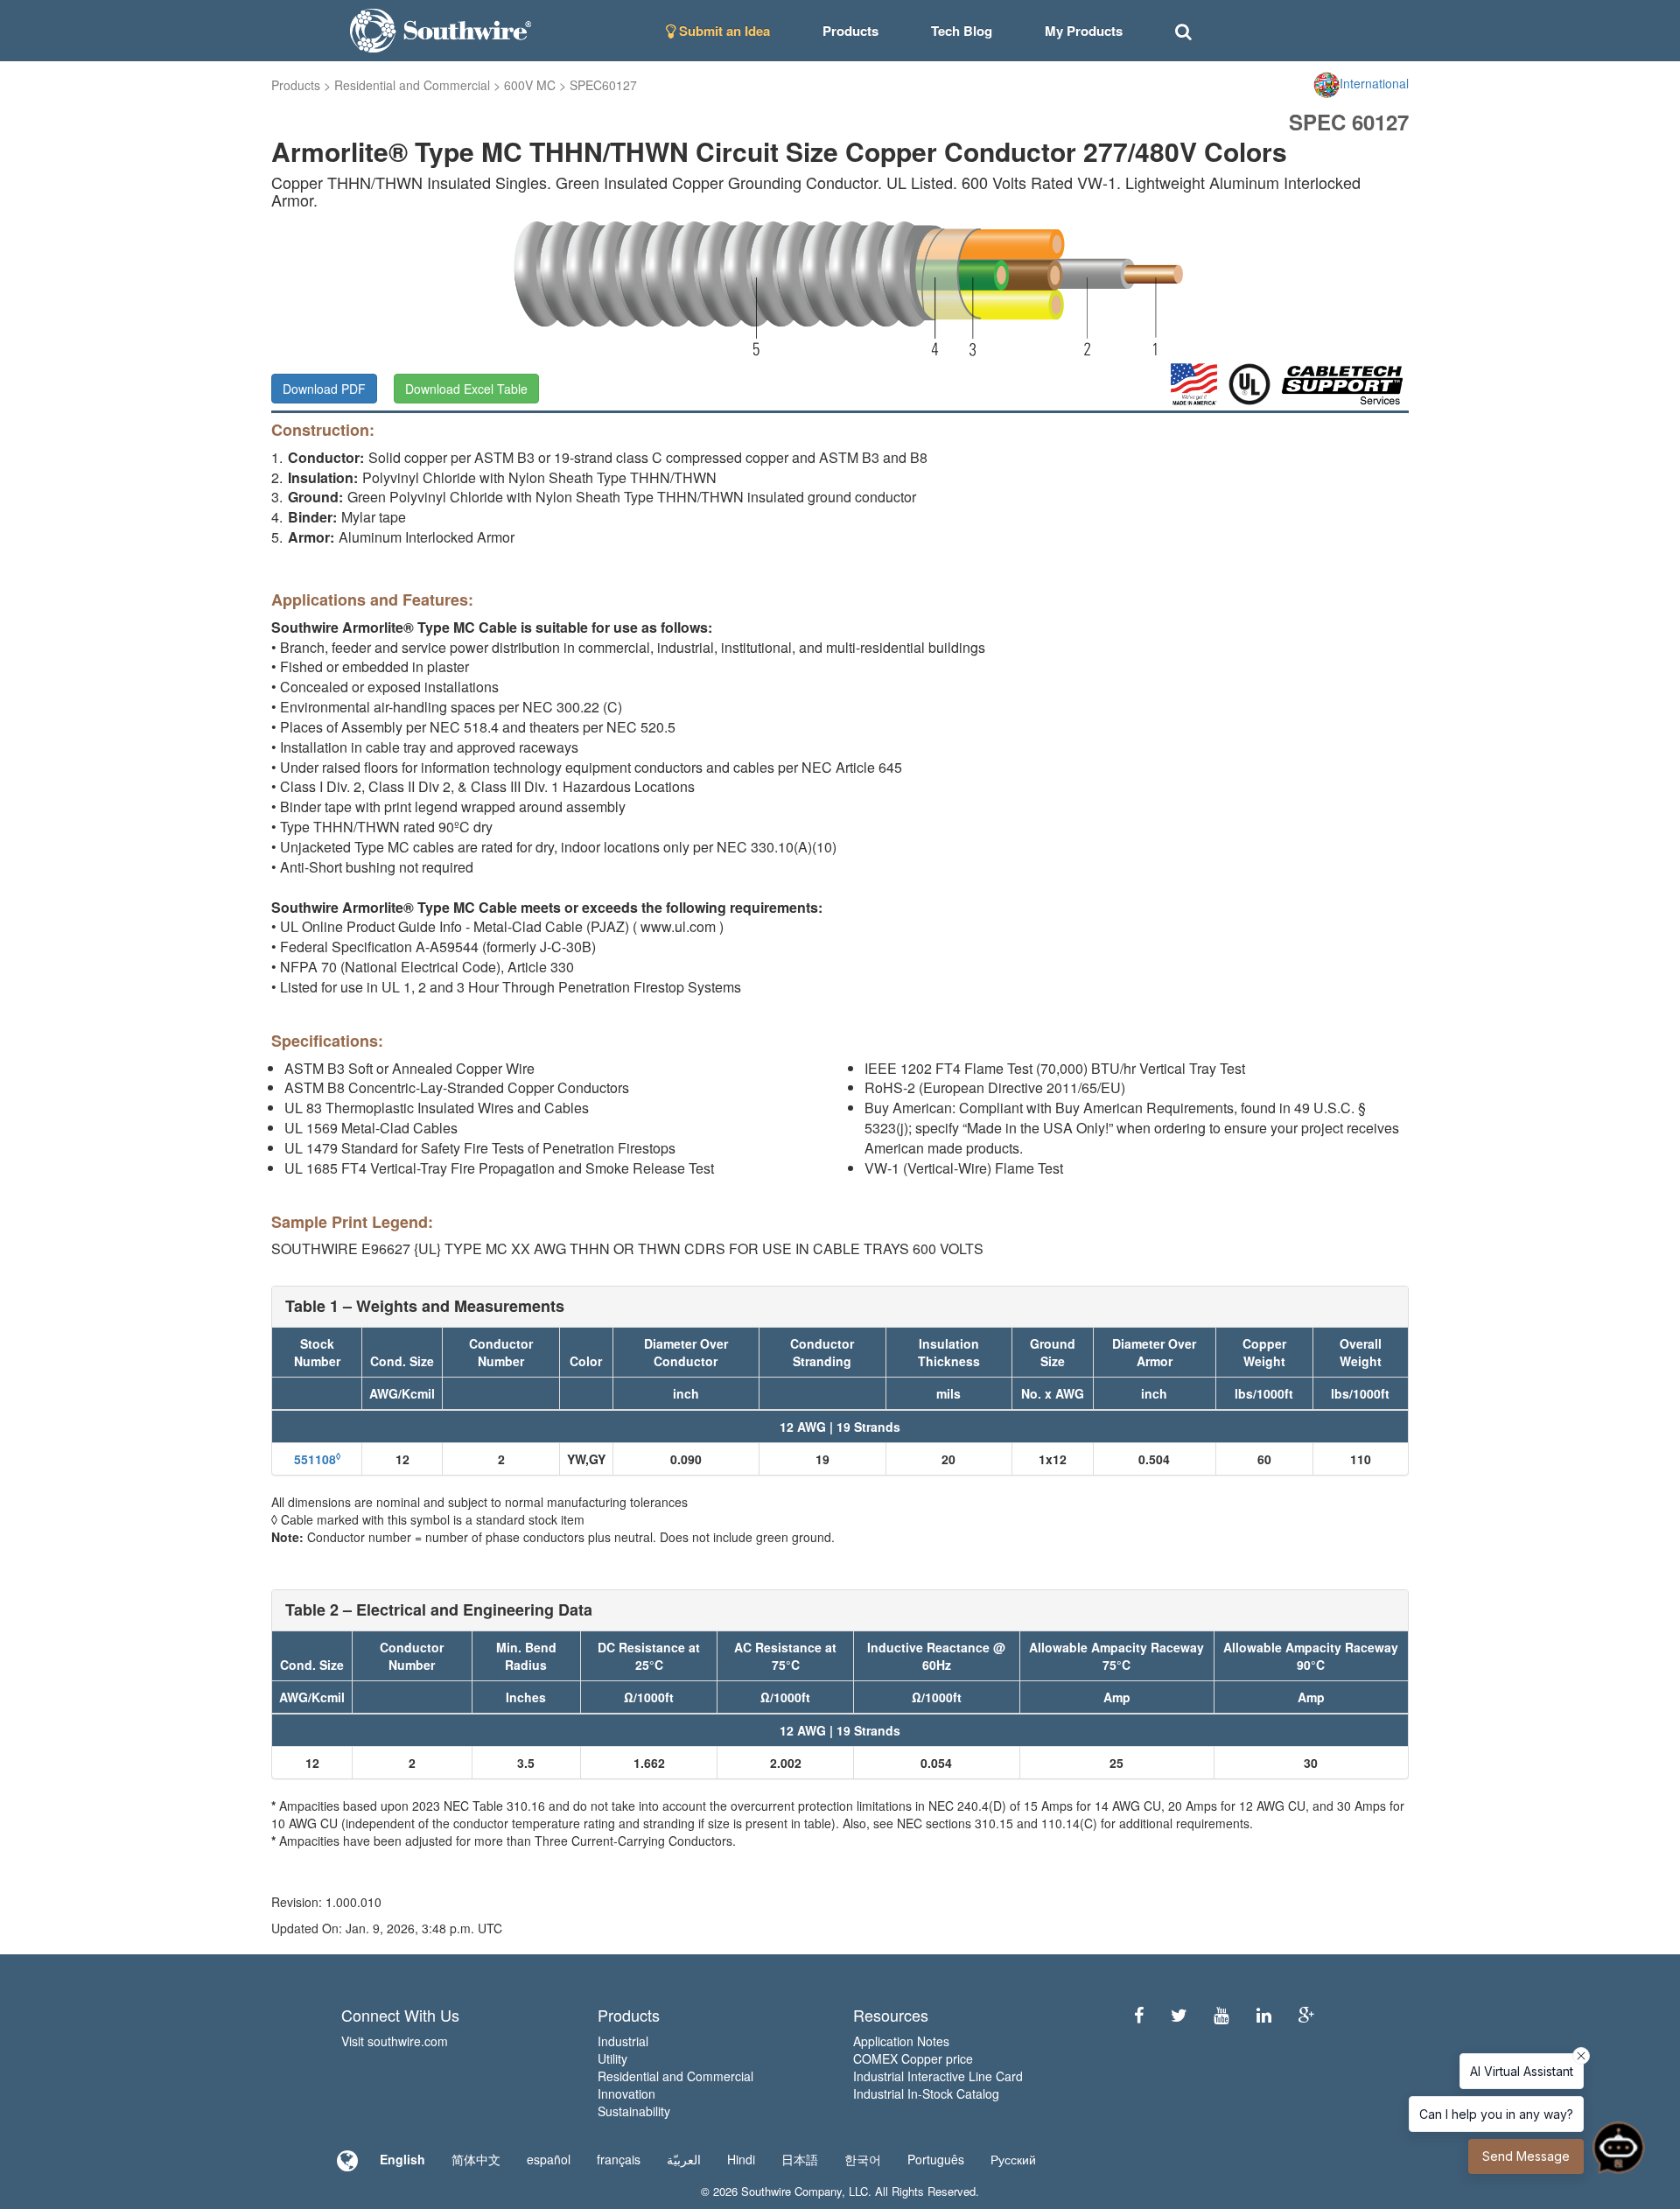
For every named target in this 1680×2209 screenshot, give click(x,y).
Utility (612, 2058)
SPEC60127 (603, 85)
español (549, 2159)
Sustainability (634, 2111)
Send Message (1526, 2156)
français (619, 2159)
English (402, 2159)
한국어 (863, 2159)
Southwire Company (791, 2191)
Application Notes (901, 2041)
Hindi (741, 2159)
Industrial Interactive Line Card (938, 2076)
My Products (1084, 31)
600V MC (530, 85)
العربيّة (684, 2159)
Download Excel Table (466, 389)
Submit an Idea (723, 31)
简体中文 (476, 2159)
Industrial (623, 2041)
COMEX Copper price (913, 2058)
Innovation (626, 2093)
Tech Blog (962, 31)
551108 (317, 1459)
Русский (1013, 2159)
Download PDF (324, 389)
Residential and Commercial (412, 85)
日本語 (800, 2159)
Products (296, 85)
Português (936, 2159)
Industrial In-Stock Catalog (926, 2093)
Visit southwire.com (395, 2041)
